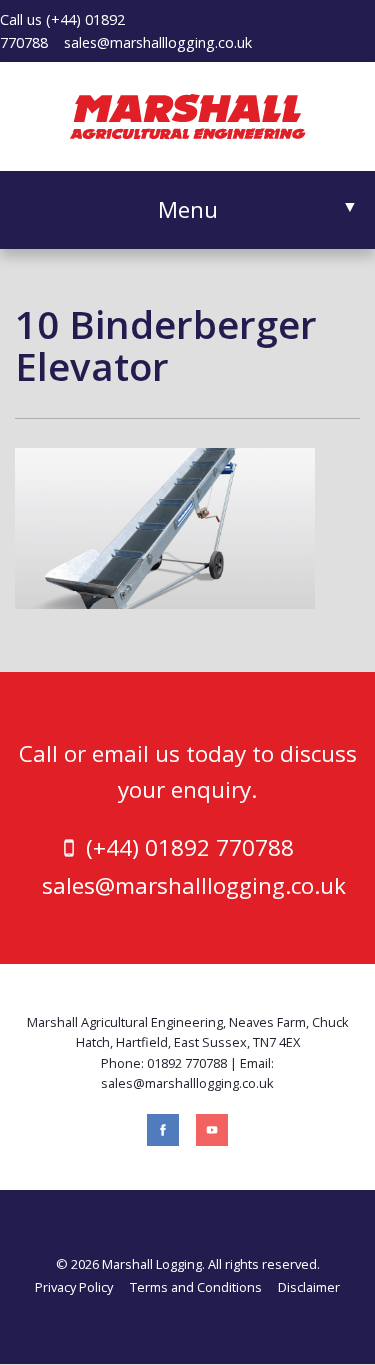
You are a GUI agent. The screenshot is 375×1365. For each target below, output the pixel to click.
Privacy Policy (74, 1287)
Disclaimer (309, 1287)
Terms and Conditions (196, 1287)
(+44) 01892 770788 (190, 847)
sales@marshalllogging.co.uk (158, 42)
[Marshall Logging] (188, 114)
